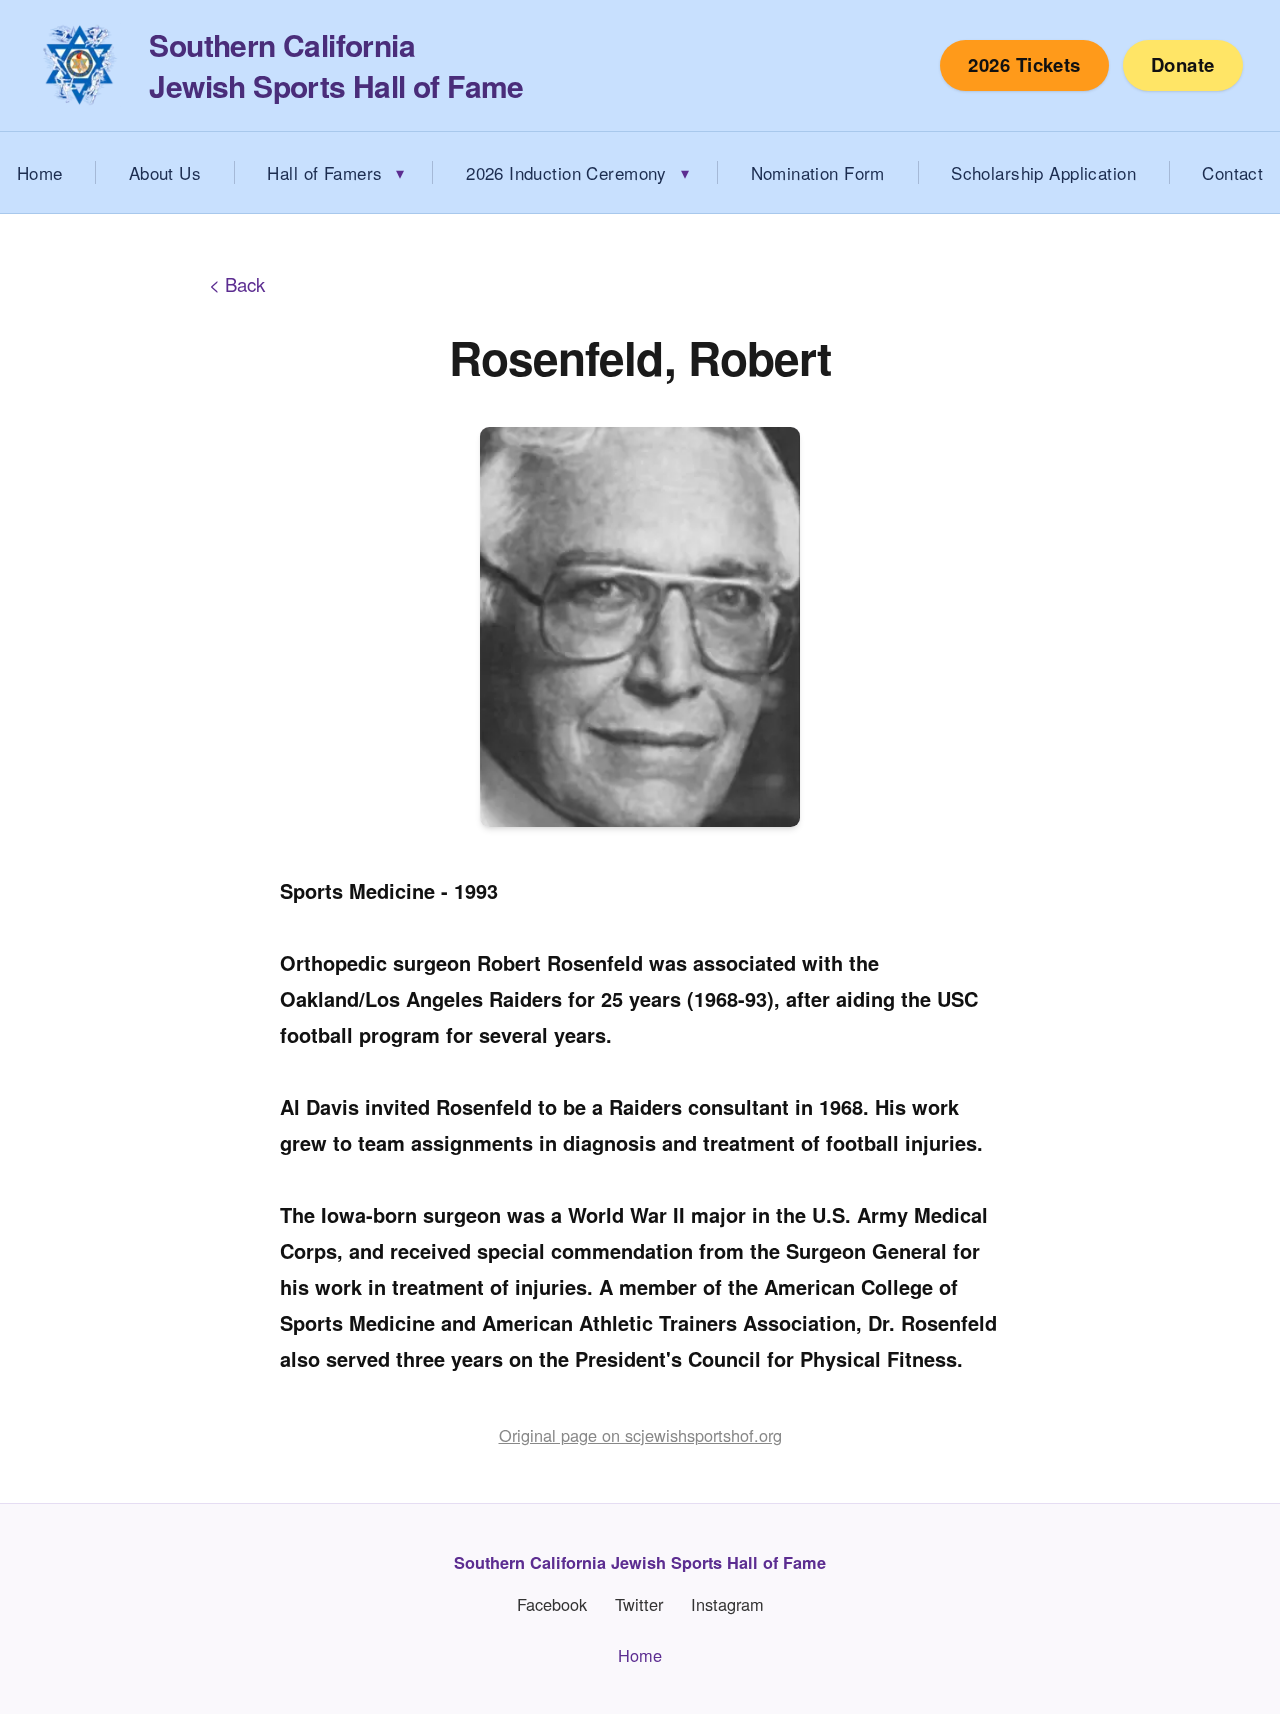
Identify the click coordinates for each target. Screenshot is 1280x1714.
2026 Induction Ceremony (566, 172)
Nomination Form (818, 172)
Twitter (639, 1604)
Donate (1183, 64)
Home (640, 1655)
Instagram (727, 1604)
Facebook (552, 1604)
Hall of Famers (324, 172)
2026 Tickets (1024, 64)
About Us (165, 172)
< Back (237, 284)
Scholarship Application (1043, 172)
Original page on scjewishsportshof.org (640, 1435)
